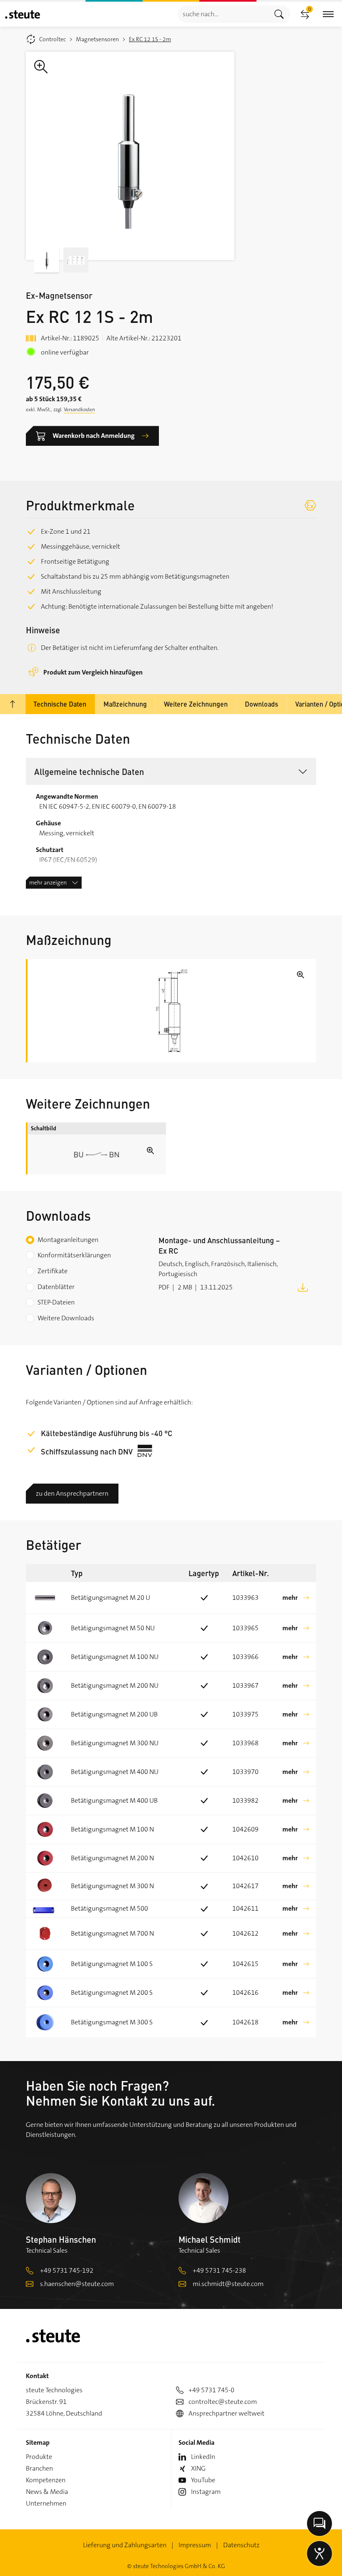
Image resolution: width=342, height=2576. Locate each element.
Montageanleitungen (68, 1240)
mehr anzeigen (48, 882)
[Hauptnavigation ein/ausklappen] (328, 14)
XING (198, 2468)
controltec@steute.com (223, 2402)
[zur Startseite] (23, 14)
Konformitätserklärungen (74, 1255)
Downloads (262, 704)
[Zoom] (130, 156)
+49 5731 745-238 (219, 2270)
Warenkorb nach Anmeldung (94, 436)
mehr (290, 1598)
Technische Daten (60, 704)
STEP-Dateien (56, 1302)
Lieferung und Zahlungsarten (125, 2545)
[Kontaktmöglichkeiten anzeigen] (319, 2524)
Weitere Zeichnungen (196, 704)
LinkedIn (203, 2457)
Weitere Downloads (66, 1318)
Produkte (39, 2457)
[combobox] (223, 14)
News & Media (47, 2492)
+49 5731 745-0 (211, 2390)
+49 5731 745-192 (67, 2270)
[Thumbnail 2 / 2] (76, 260)
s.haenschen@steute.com (77, 2284)
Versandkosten (79, 410)
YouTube (203, 2480)
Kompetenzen (46, 2480)
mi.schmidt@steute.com (228, 2284)
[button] (171, 771)
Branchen (39, 2468)
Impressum (195, 2545)
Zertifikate (53, 1271)
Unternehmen (46, 2503)
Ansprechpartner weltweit (226, 2413)
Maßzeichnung (125, 704)
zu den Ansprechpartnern (72, 1493)
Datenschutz (241, 2545)
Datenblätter (56, 1287)
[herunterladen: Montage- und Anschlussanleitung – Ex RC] (303, 1287)
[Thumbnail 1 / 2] (47, 260)
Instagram (206, 2492)
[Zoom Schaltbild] (97, 1154)
